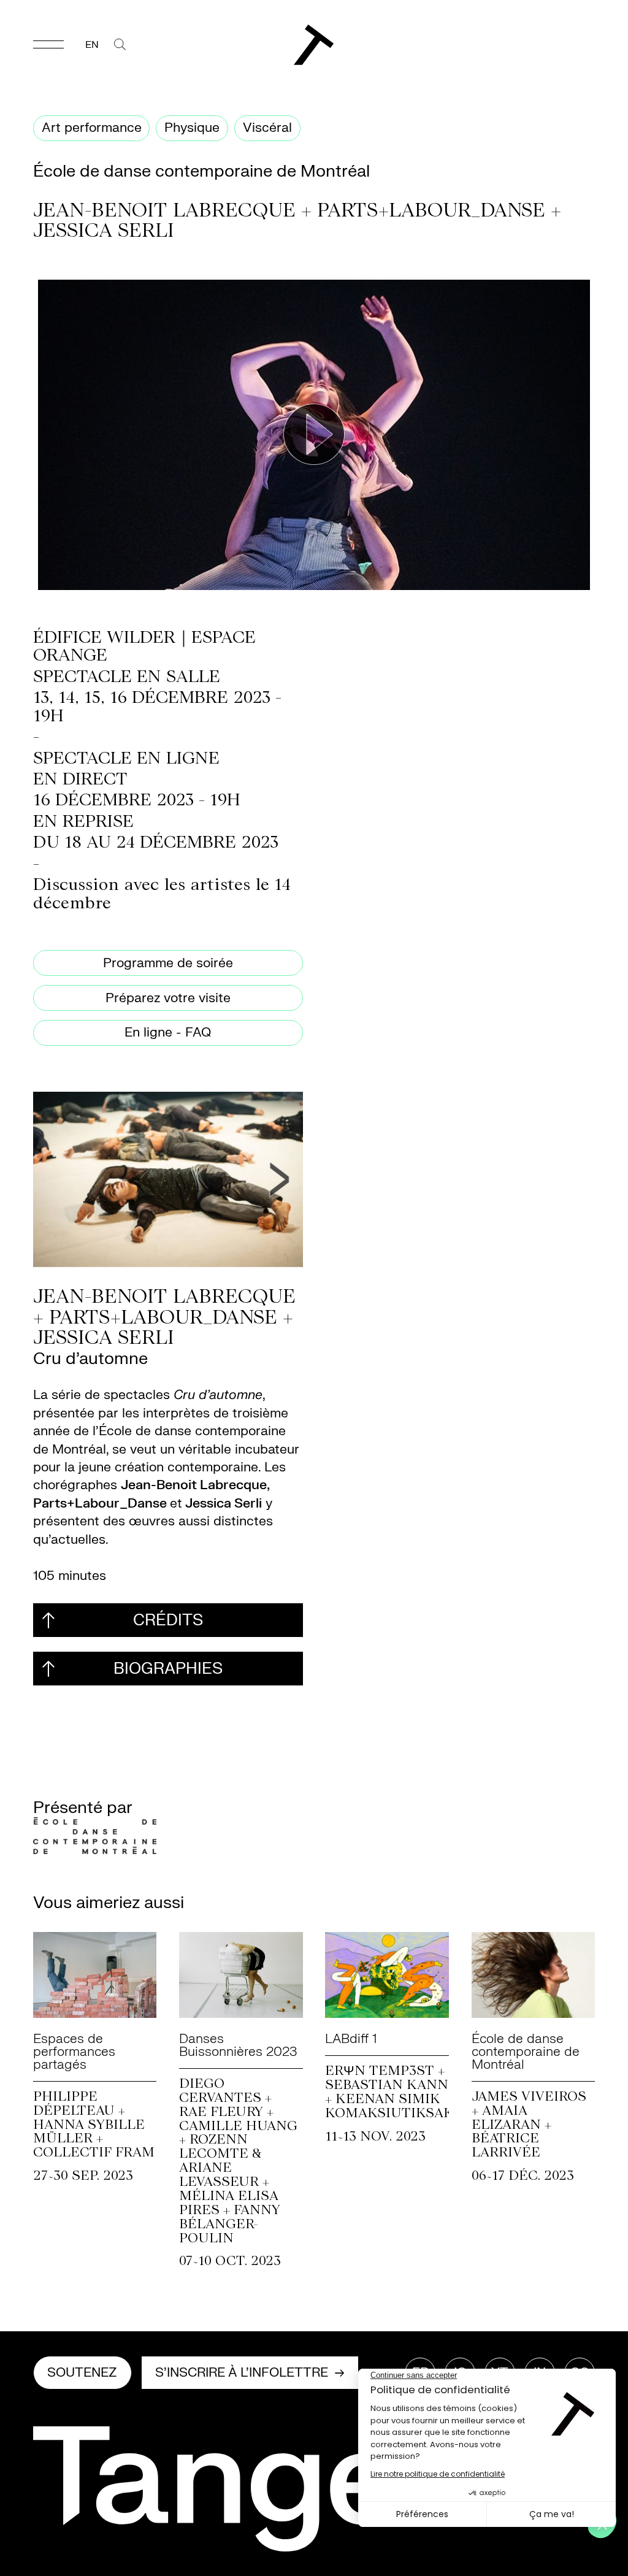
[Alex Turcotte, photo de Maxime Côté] (168, 1179)
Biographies (168, 1669)
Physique (192, 128)
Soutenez (82, 2373)
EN (92, 45)
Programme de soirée (168, 963)
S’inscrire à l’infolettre (242, 2373)
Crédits (168, 1620)
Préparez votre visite (168, 998)
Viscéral (267, 128)
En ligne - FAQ (168, 1033)
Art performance (92, 128)
